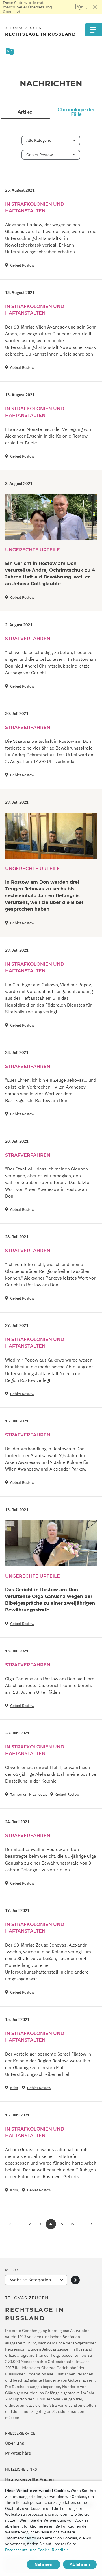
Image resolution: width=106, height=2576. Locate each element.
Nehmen (44, 2564)
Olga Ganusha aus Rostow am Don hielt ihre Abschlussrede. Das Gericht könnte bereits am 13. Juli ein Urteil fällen (50, 1685)
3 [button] (40, 2224)
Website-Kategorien (31, 2280)
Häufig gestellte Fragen (30, 2479)
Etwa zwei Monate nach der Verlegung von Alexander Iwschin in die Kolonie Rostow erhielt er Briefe (48, 436)
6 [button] (73, 2224)
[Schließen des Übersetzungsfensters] (95, 7)
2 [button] (29, 2224)
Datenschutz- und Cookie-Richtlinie (37, 2550)
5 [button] (62, 2224)
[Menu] (93, 30)
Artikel (26, 112)
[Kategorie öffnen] (75, 2280)
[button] (14, 2224)
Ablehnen (80, 2564)
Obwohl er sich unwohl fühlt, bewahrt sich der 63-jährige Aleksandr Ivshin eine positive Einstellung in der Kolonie (51, 1774)
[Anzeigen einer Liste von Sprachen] (82, 7)
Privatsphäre (18, 2453)
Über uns (15, 2443)
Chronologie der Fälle (76, 112)
